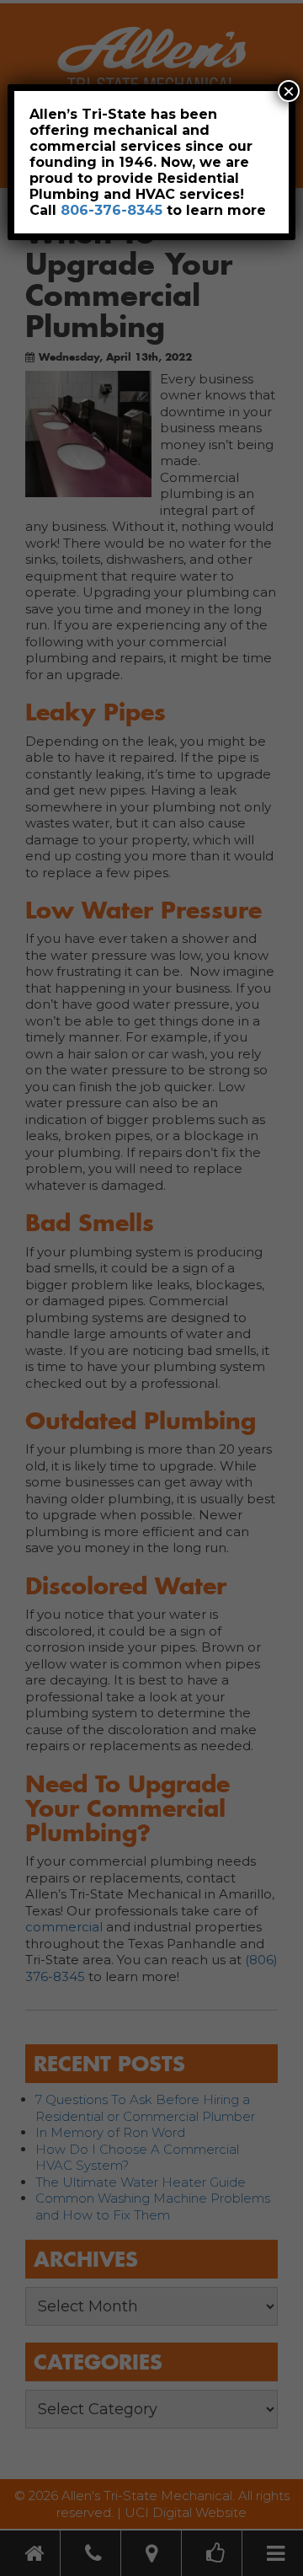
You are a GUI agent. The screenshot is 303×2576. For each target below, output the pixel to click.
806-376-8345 (112, 210)
